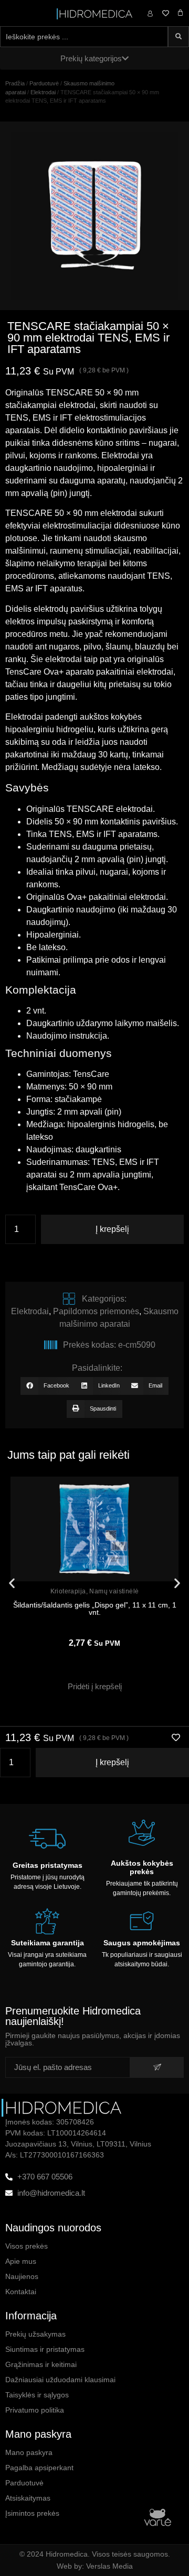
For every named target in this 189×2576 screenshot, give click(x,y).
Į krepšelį (112, 1229)
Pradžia (15, 83)
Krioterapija (68, 1591)
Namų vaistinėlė (114, 1591)
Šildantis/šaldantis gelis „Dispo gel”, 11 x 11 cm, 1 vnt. (95, 1609)
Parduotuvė (44, 83)
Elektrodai (43, 92)
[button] (48, 1386)
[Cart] (180, 13)
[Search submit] (178, 37)
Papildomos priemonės (96, 1311)
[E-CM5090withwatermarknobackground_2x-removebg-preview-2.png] (94, 216)
